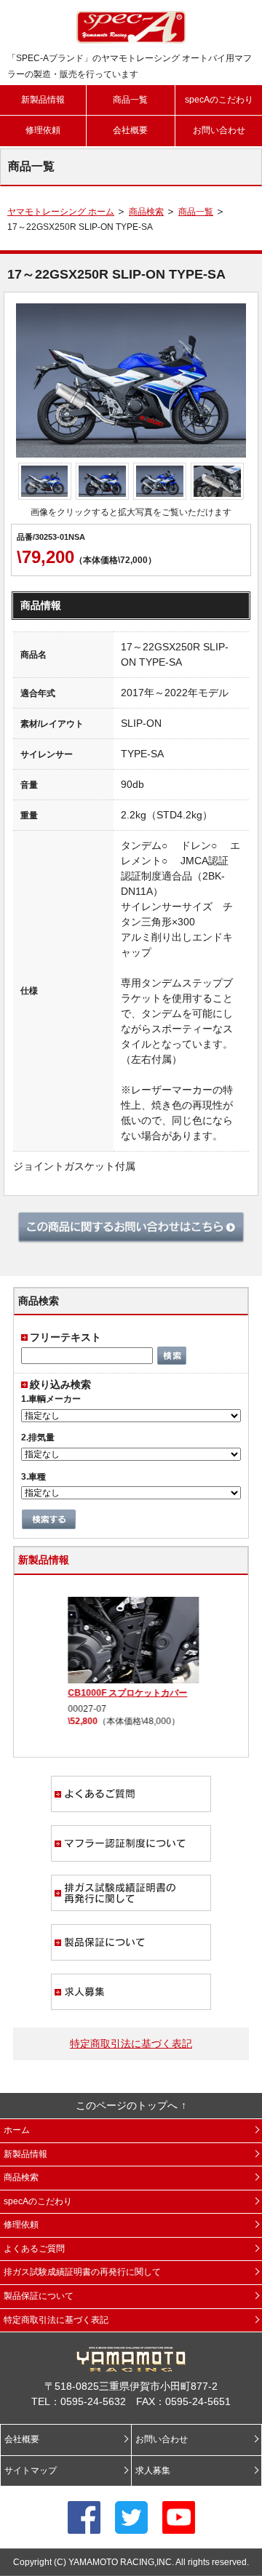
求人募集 (131, 1992)
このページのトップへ (127, 2105)
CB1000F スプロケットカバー (125, 1693)
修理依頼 (43, 130)
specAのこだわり (219, 100)
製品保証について (131, 1942)
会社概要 (130, 130)
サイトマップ (31, 2471)
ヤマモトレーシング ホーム (61, 212)
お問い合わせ (219, 130)
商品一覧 (130, 100)
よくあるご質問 (131, 1794)
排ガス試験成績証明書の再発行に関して (131, 1893)
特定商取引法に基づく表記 (131, 2043)
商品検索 (146, 212)
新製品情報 (43, 100)
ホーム (17, 2130)
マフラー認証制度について (131, 1843)
